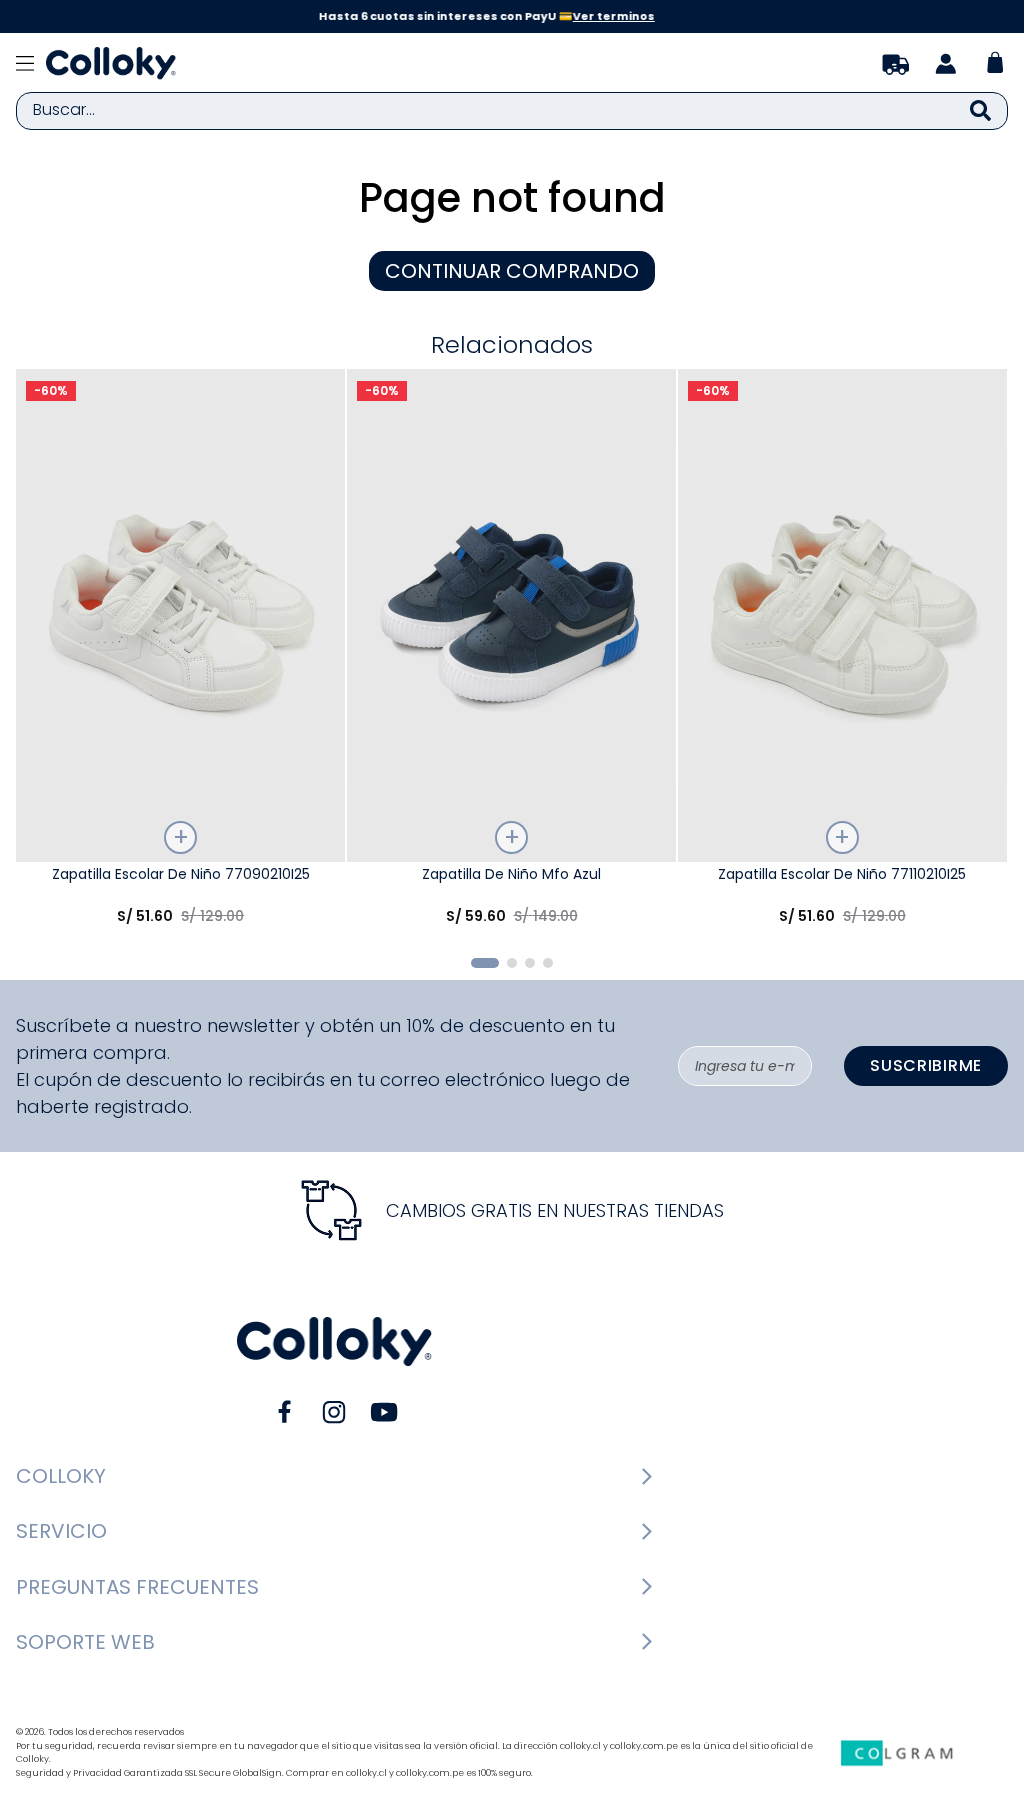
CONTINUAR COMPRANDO (512, 271)
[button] (485, 963)
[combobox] (512, 111)
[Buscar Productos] (980, 111)
